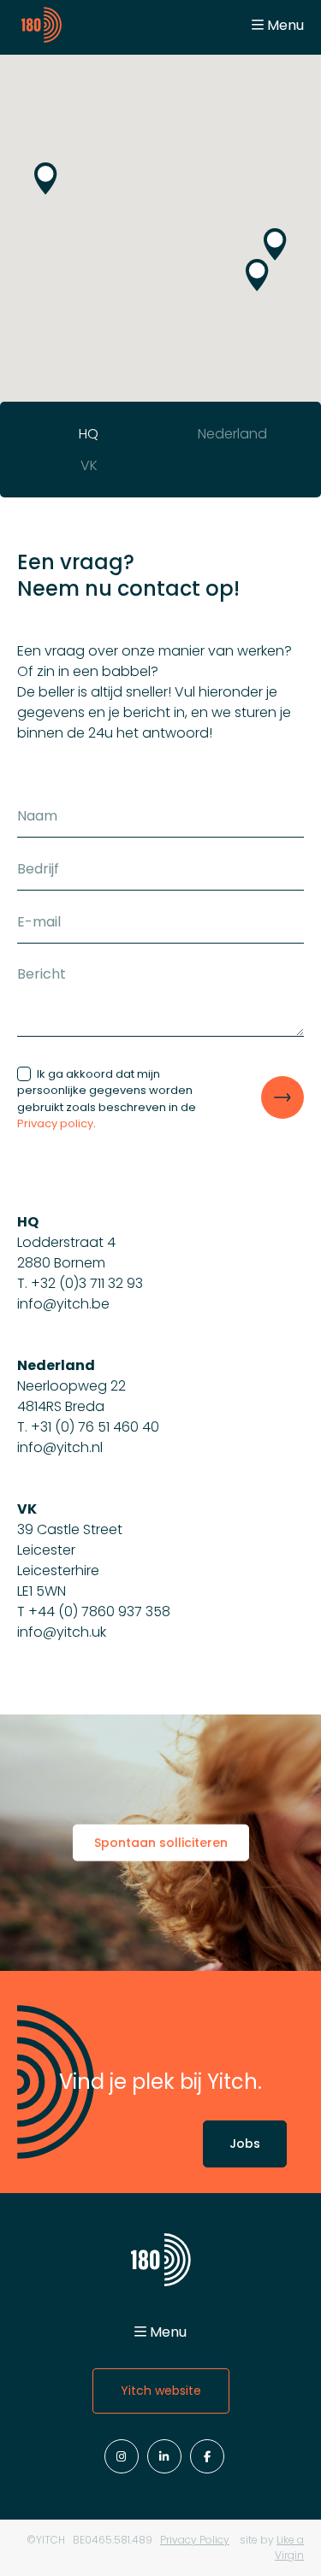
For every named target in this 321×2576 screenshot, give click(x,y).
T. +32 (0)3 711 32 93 (80, 1283)
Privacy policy (55, 1123)
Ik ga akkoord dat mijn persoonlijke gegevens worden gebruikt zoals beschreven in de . (107, 1099)
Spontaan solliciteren (161, 1843)
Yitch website (161, 2391)
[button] (257, 275)
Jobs (245, 2144)
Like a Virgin (289, 2547)
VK (89, 465)
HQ (89, 434)
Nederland (232, 434)
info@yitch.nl (60, 1447)
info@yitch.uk (62, 1632)
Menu (285, 25)
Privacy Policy (195, 2540)
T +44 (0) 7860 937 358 (94, 1611)
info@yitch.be (63, 1304)
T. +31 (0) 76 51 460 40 (88, 1427)
